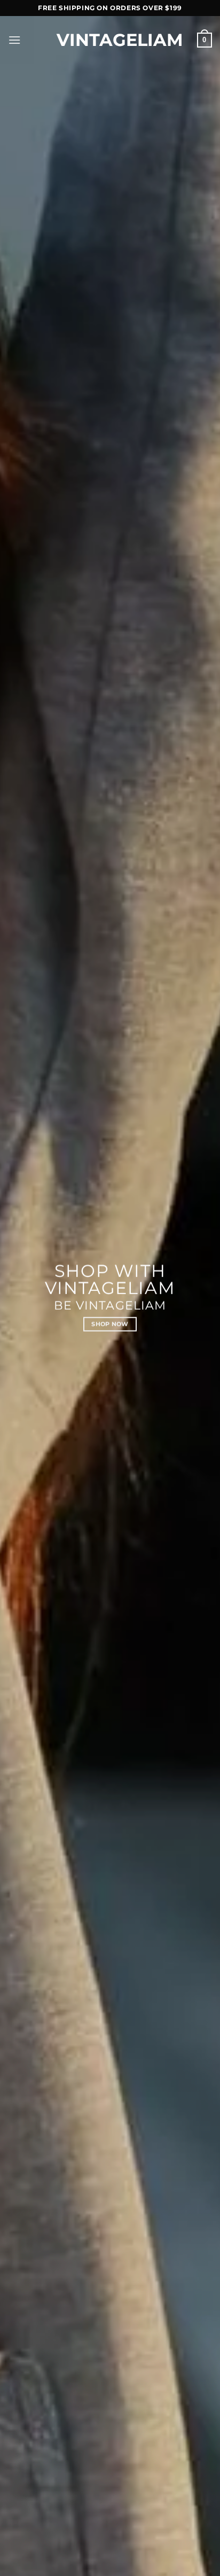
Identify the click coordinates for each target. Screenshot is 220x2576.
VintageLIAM (110, 40)
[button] (14, 40)
